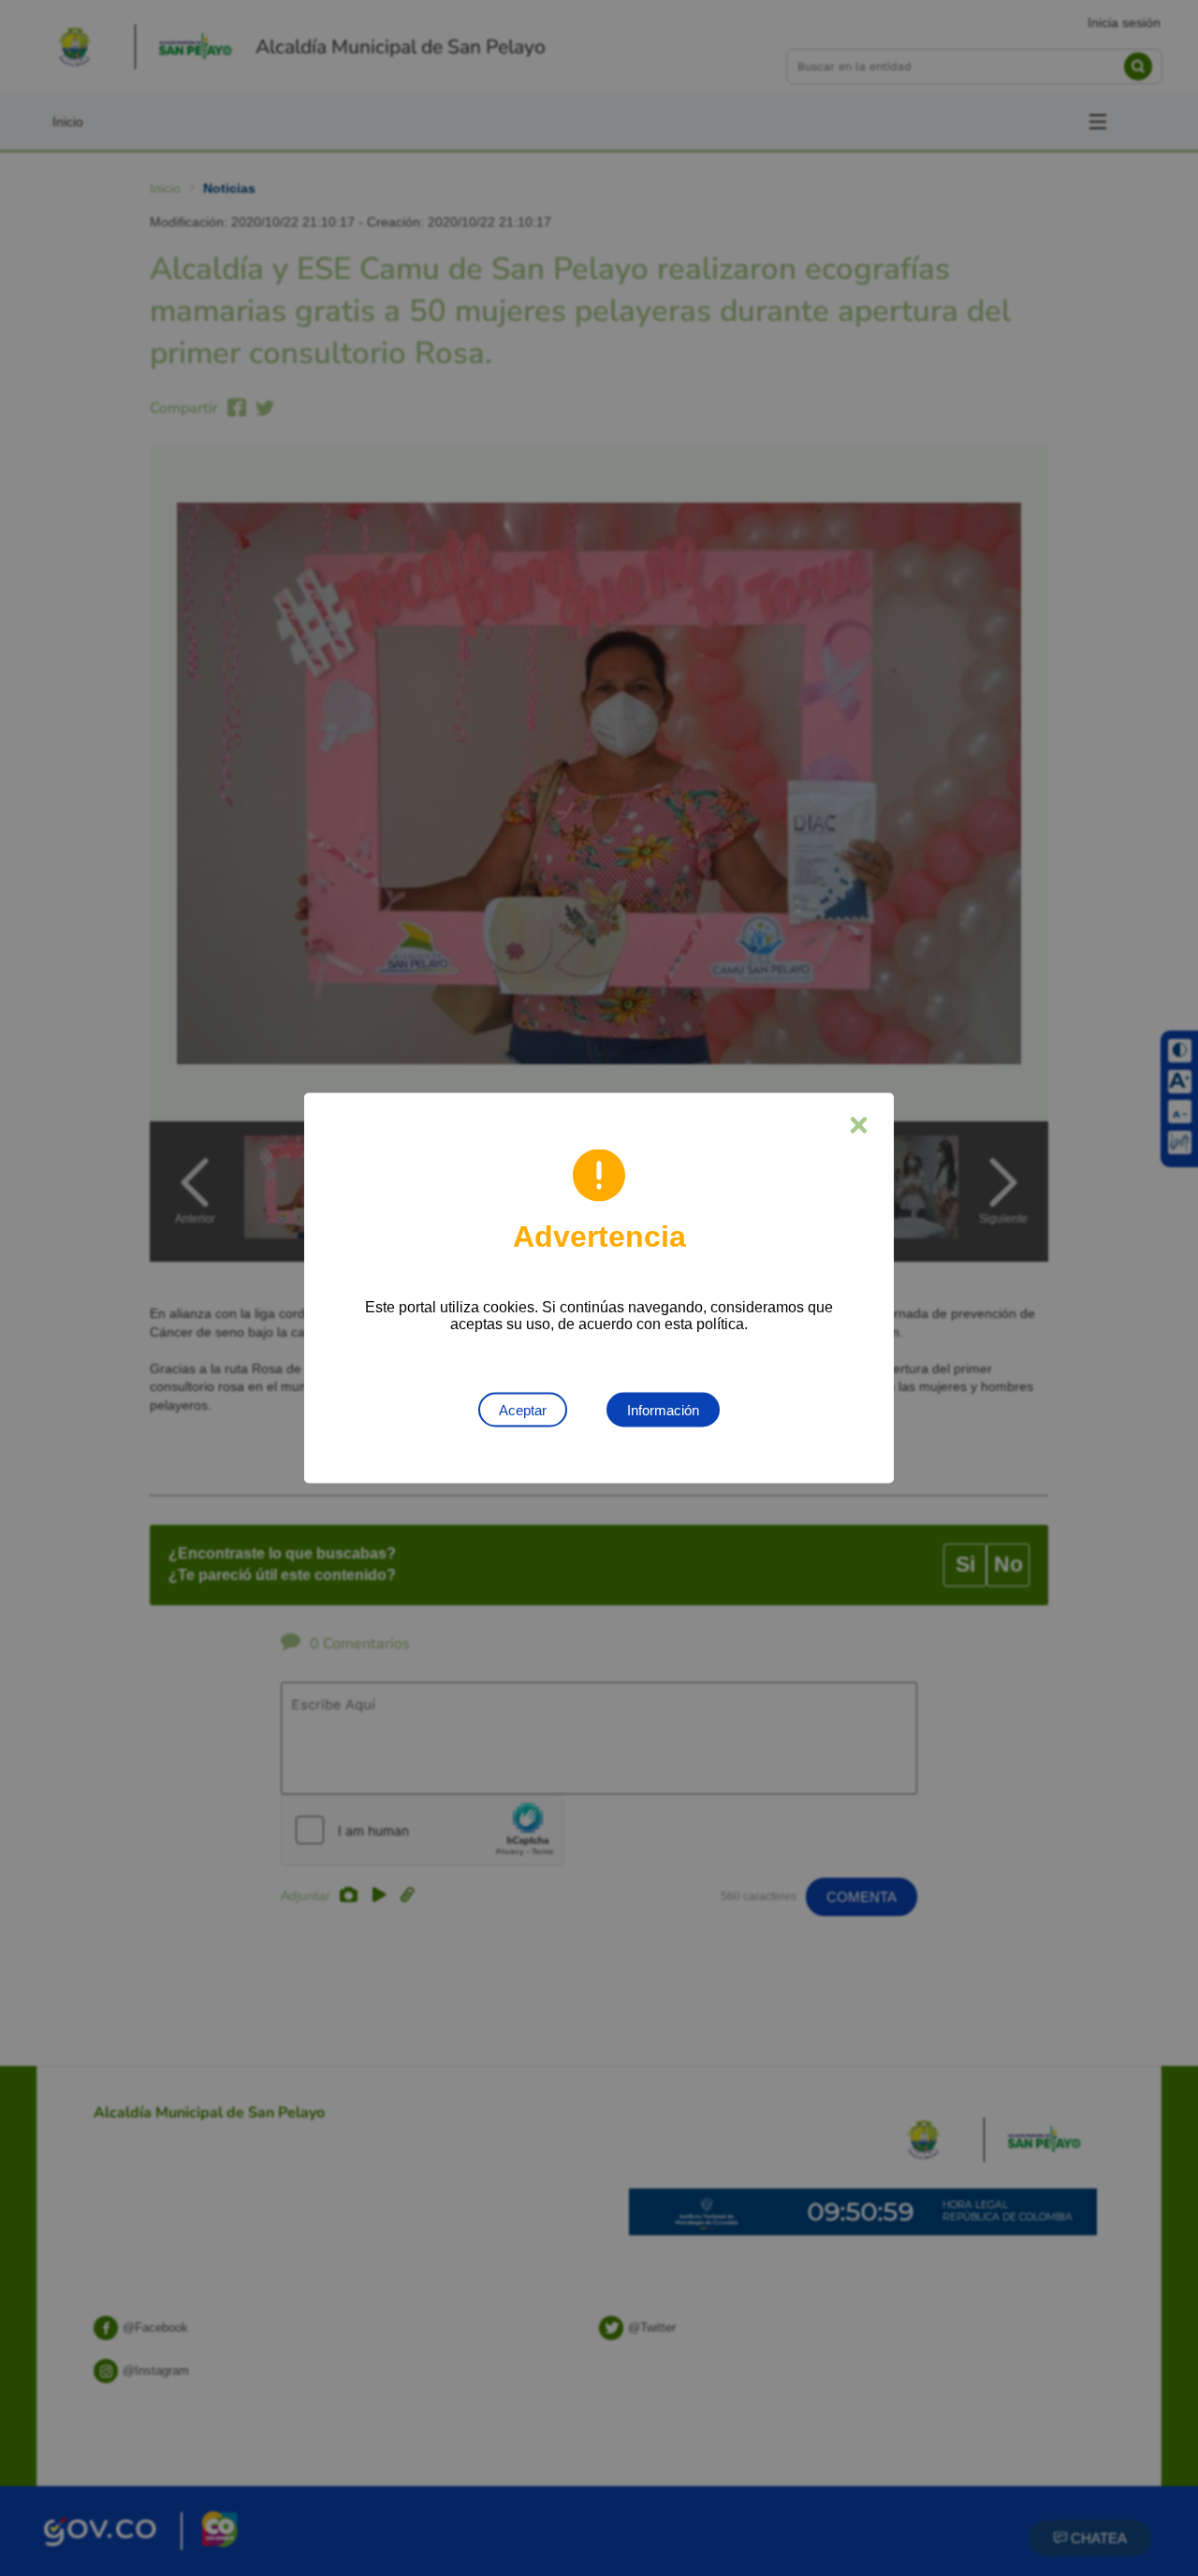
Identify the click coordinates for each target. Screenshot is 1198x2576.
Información (663, 1410)
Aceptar (523, 1410)
